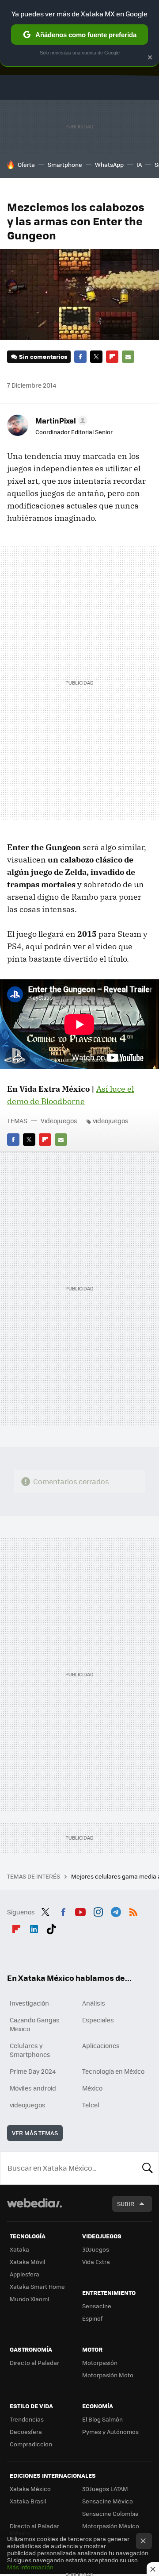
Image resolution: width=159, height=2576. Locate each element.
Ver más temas (35, 2133)
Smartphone (65, 164)
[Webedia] (34, 2209)
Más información (30, 2567)
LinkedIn (34, 1928)
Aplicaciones (101, 2045)
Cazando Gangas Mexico (35, 2024)
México (92, 2088)
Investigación (29, 2003)
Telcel (91, 2105)
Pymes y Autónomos (110, 2432)
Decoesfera (26, 2432)
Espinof (92, 2318)
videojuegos (111, 1121)
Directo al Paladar (34, 2362)
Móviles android (33, 2088)
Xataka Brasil (28, 2501)
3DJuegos (96, 2249)
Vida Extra (96, 2262)
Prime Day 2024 (33, 2071)
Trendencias (27, 2419)
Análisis (94, 2003)
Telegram (116, 1911)
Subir (126, 2204)
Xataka (19, 2249)
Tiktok (51, 1928)
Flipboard (112, 357)
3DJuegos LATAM (105, 2489)
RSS (133, 1911)
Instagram (98, 1911)
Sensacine (97, 2306)
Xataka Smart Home (37, 2286)
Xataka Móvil (27, 2262)
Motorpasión (100, 2362)
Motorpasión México (111, 2526)
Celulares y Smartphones (30, 2050)
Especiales (98, 2020)
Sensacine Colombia (110, 2513)
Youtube (80, 1911)
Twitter (96, 357)
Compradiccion (31, 2444)
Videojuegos (59, 1121)
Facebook (80, 357)
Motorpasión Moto (108, 2375)
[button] (60, 420)
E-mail (128, 357)
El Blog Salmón (102, 2419)
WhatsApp (109, 164)
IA (139, 164)
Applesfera (25, 2274)
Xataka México (30, 2489)
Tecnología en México (113, 2071)
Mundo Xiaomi (29, 2299)
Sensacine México (108, 2501)
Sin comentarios (43, 356)
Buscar (148, 2168)
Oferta (26, 164)
